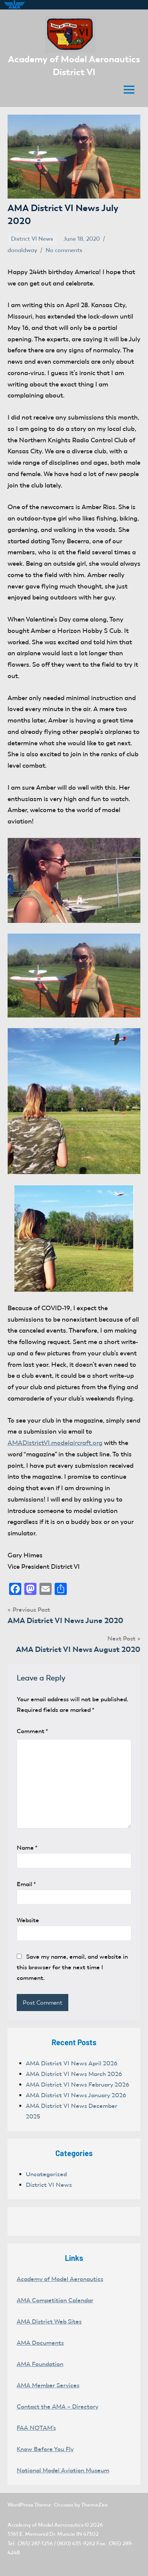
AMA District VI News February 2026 (77, 2085)
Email (26, 1884)
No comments (64, 250)
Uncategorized (46, 2174)
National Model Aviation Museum (63, 2470)
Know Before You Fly (45, 2449)
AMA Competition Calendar (55, 2300)
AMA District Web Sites (49, 2321)
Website (28, 1920)
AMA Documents (40, 2343)
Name (27, 1848)
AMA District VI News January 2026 (76, 2095)
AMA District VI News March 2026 (74, 2074)
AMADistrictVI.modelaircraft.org (55, 1443)
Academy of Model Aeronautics (60, 2279)
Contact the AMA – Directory (57, 2406)
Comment (32, 1731)
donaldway (22, 250)
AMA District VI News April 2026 (72, 2063)
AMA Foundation (40, 2364)
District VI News (32, 239)
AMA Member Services (48, 2385)
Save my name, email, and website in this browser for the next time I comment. (72, 1967)
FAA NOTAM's (36, 2428)
